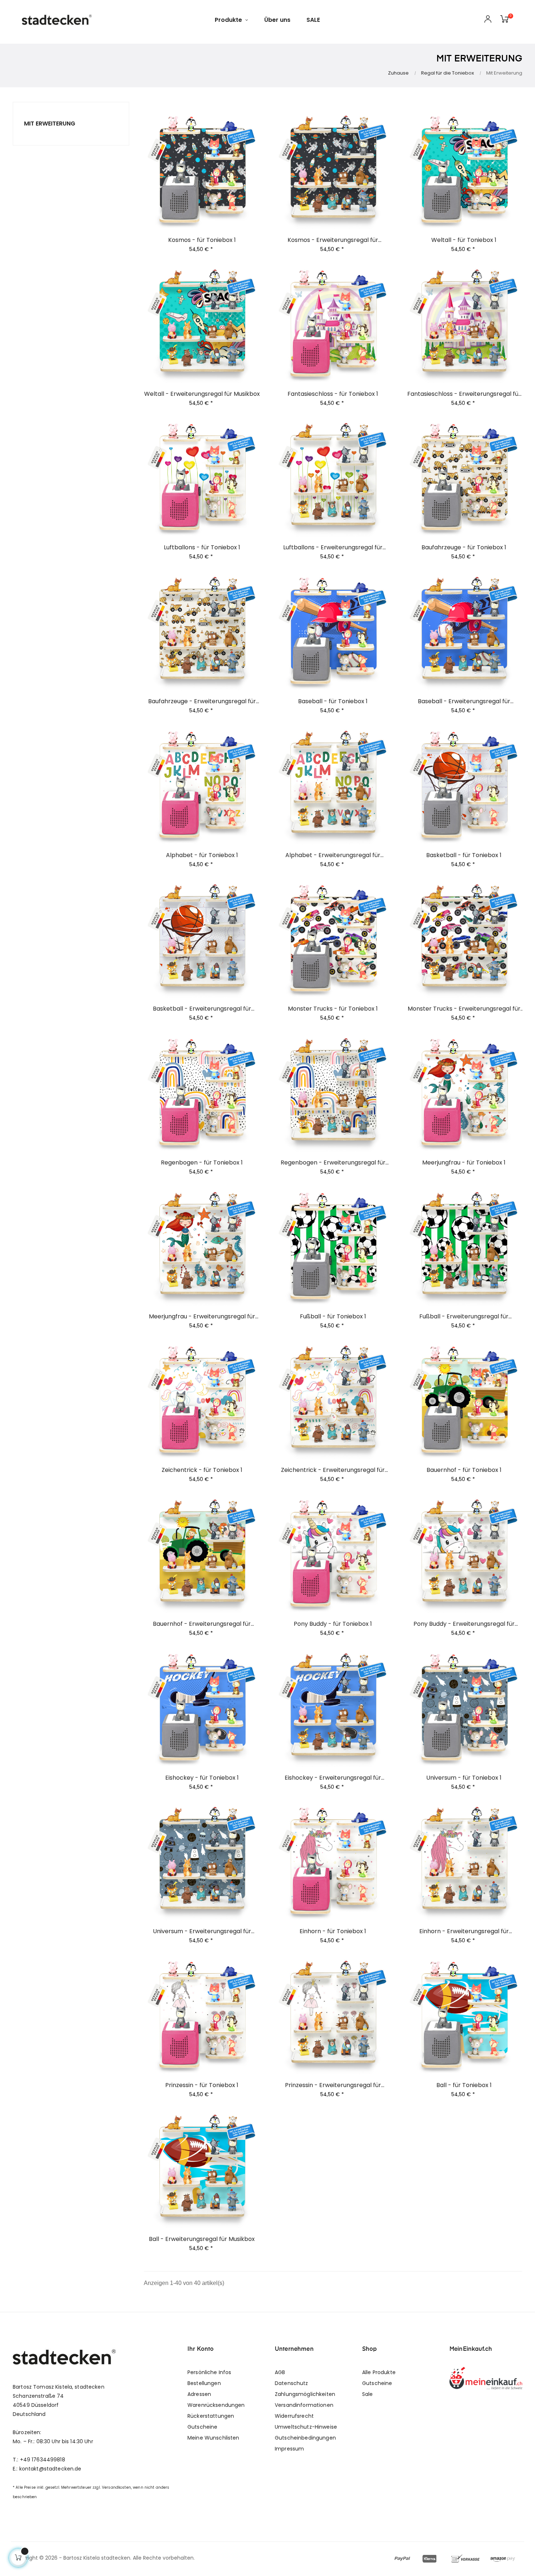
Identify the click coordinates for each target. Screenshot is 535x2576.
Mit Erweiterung (50, 124)
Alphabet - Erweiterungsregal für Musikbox (333, 855)
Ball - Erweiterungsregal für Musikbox (202, 2239)
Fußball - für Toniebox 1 (333, 1317)
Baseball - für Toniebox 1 (333, 701)
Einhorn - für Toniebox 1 (333, 1931)
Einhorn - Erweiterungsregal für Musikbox (464, 1931)
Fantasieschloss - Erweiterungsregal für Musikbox (464, 394)
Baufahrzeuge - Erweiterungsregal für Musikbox (202, 701)
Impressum (289, 2449)
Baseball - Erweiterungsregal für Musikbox (464, 701)
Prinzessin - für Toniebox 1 (202, 2085)
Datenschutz (292, 2383)
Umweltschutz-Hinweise (306, 2427)
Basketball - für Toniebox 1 (464, 855)
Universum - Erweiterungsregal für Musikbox (202, 1931)
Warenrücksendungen (216, 2405)
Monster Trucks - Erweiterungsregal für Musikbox (464, 1009)
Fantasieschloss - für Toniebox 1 (333, 394)
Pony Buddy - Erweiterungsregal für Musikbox (464, 1624)
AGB (280, 2372)
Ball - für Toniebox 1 (464, 2085)
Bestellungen (204, 2383)
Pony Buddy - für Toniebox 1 (333, 1624)
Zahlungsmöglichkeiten (305, 2394)
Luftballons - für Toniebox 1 (202, 548)
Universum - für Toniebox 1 (464, 1778)
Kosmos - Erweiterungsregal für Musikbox (333, 240)
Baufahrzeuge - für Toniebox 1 (464, 548)
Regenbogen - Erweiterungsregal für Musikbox (333, 1163)
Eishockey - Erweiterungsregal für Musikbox (333, 1778)
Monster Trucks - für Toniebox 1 (333, 1009)
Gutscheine (202, 2427)
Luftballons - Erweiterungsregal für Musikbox (333, 548)
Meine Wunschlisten (213, 2438)
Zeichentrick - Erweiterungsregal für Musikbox (333, 1470)
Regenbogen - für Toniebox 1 (202, 1163)
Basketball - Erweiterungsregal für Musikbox (202, 1009)
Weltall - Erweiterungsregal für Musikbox (202, 394)
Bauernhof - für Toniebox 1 (464, 1470)
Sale (368, 2394)
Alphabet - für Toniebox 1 (202, 855)
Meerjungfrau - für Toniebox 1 (464, 1163)
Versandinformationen (304, 2405)
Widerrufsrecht (294, 2416)
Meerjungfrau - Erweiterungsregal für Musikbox (202, 1317)
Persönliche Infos (209, 2372)
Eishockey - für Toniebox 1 (202, 1778)
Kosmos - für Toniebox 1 (202, 240)
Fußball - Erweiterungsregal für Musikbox (464, 1317)
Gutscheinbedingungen (305, 2438)
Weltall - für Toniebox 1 (464, 240)
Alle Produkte (379, 2372)
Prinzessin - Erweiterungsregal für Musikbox (333, 2085)
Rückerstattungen (211, 2416)
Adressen (199, 2394)
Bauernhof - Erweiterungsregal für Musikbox (202, 1624)
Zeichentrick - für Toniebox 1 (202, 1470)
